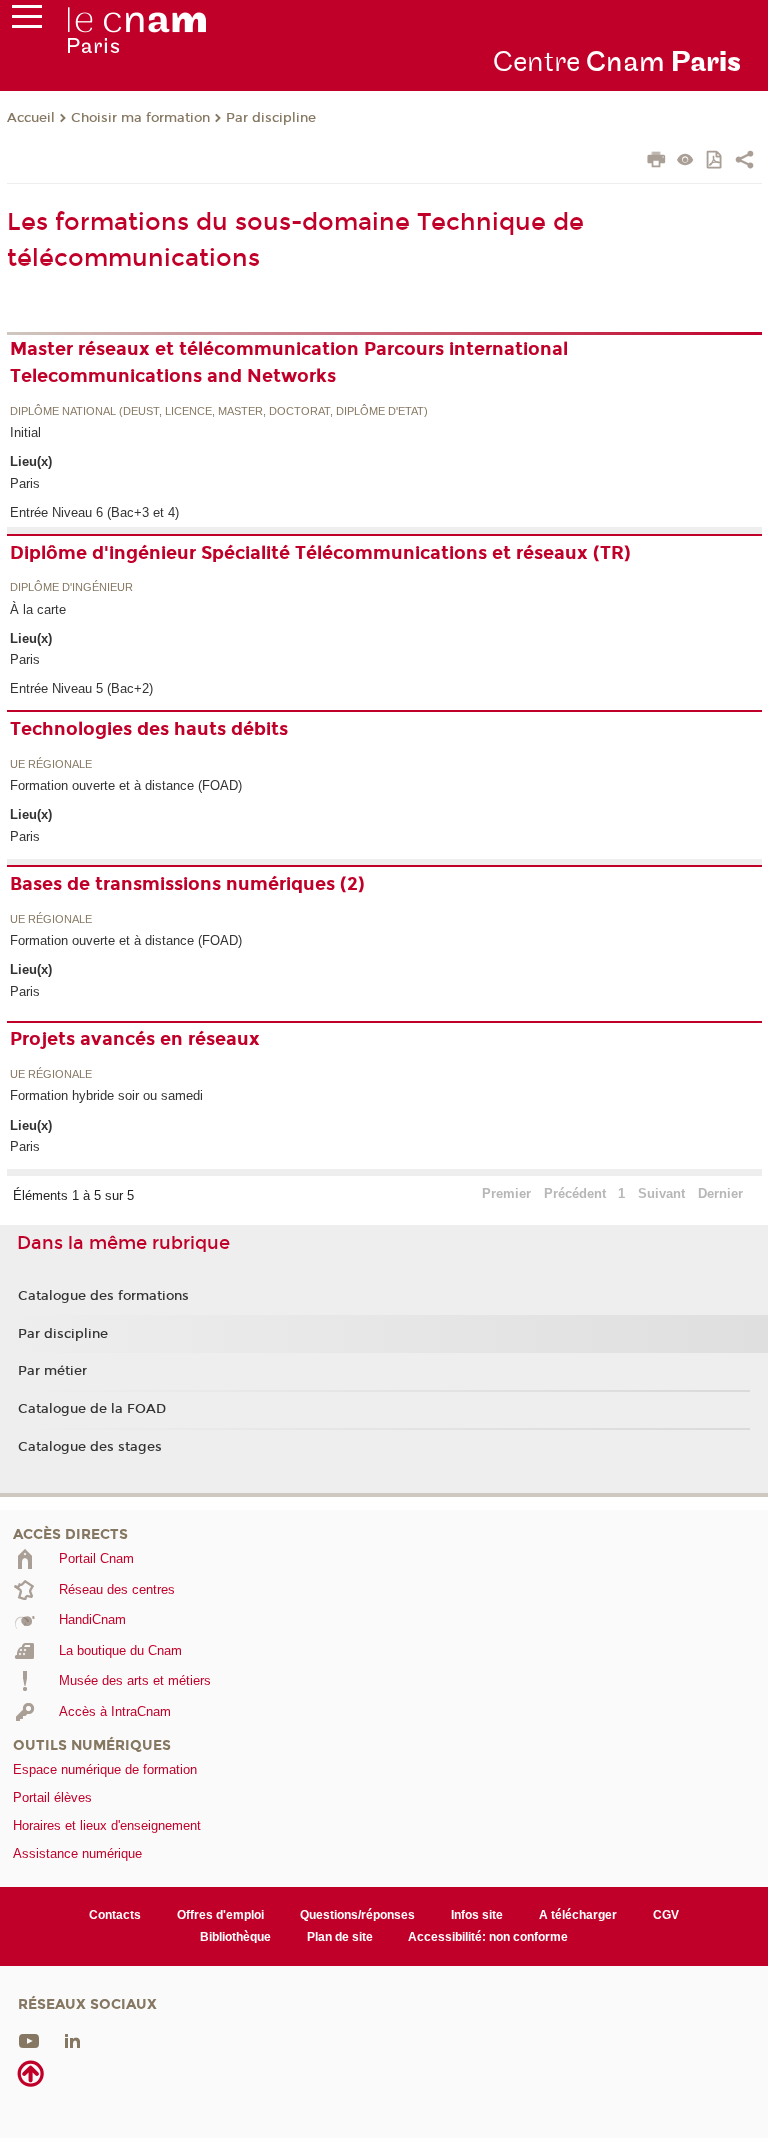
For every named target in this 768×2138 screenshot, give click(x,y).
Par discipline (271, 118)
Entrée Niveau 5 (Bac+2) (81, 688)
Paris (25, 483)
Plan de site (340, 1937)
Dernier (720, 1193)
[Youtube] (29, 2040)
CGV (666, 1915)
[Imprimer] (656, 162)
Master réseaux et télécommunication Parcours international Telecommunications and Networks (289, 362)
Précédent (575, 1193)
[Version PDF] (715, 161)
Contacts (115, 1915)
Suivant (661, 1193)
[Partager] (744, 162)
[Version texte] (685, 161)
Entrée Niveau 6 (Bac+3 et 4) (94, 512)
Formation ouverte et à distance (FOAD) (126, 785)
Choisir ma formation (140, 118)
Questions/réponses (357, 1915)
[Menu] (27, 21)
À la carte (38, 609)
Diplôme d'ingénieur (71, 588)
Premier (506, 1193)
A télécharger (578, 1915)
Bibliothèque (235, 1937)
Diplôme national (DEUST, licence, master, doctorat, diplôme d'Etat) (219, 412)
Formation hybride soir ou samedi (106, 1095)
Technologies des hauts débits (149, 729)
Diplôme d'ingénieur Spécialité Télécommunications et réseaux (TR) (320, 553)
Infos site (477, 1915)
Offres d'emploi (220, 1915)
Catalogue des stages (90, 1447)
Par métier (52, 1371)
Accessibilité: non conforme (488, 1937)
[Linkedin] (72, 2040)
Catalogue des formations (103, 1296)
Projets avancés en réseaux (135, 1039)
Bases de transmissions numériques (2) (187, 884)
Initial (25, 432)
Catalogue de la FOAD (92, 1409)
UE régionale (51, 765)
